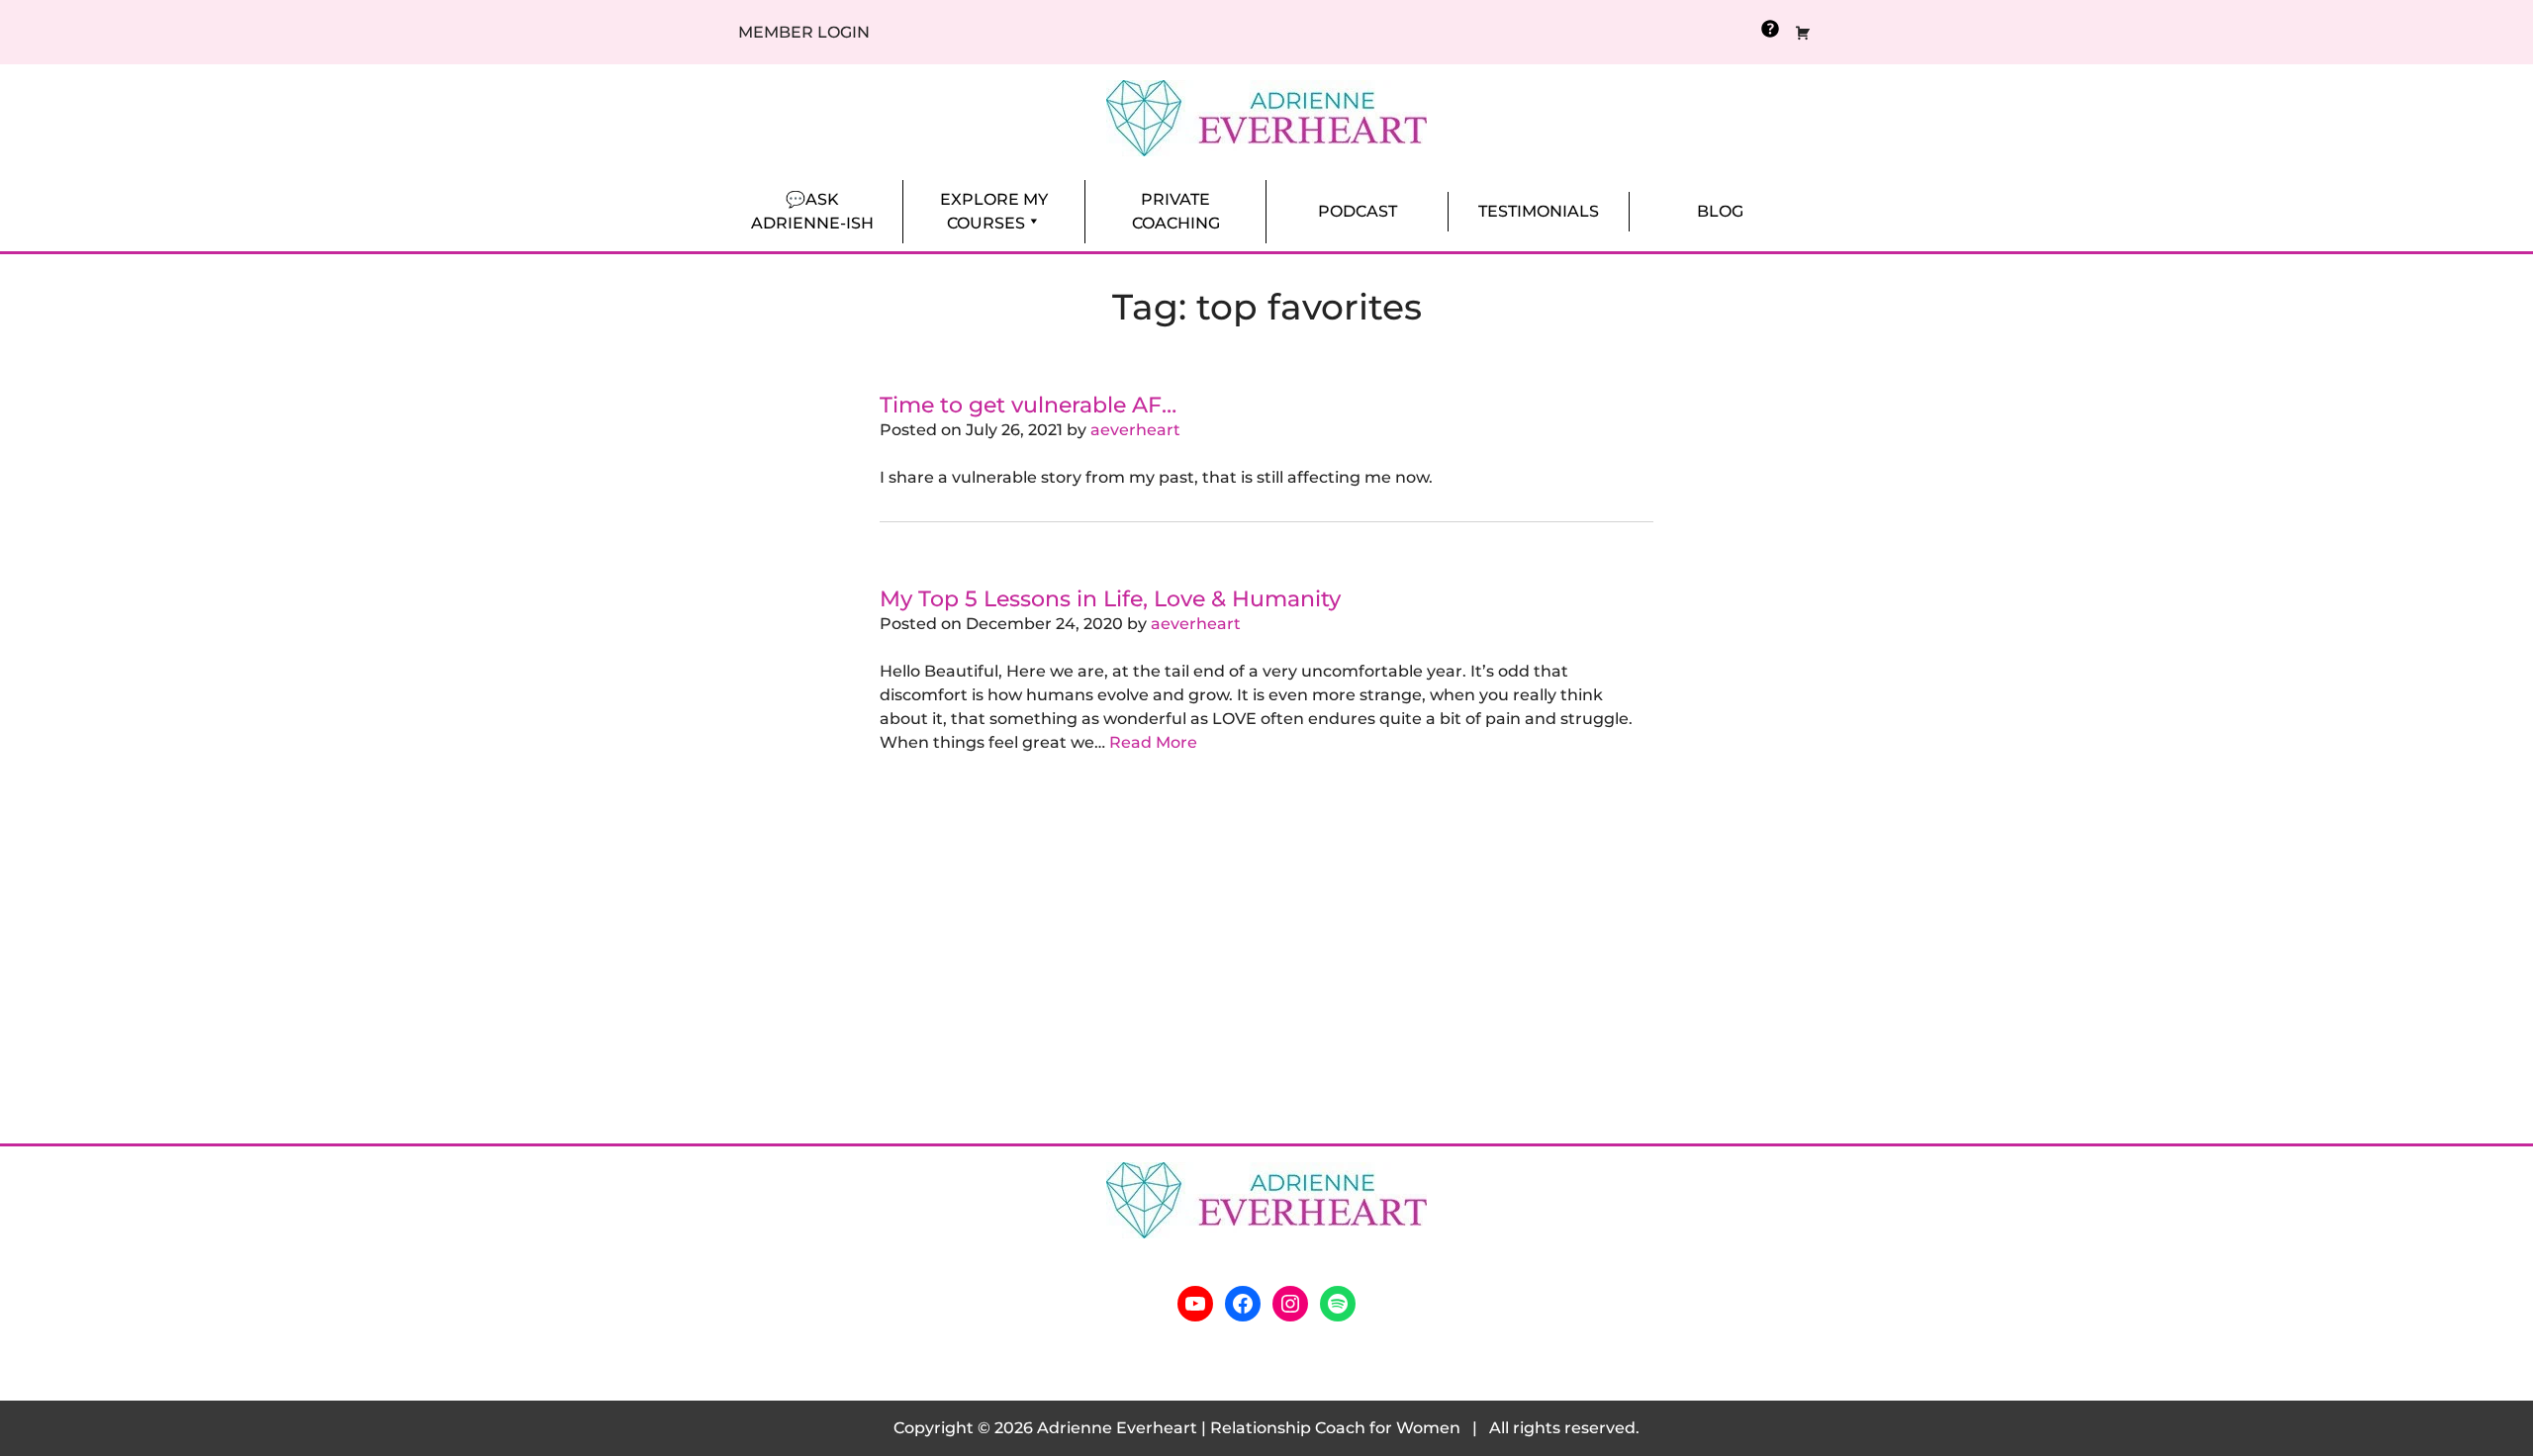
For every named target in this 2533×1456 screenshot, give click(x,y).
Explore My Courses (994, 211)
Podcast (1358, 211)
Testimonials (1539, 211)
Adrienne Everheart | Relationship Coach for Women (1249, 1428)
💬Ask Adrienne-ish (812, 211)
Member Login (804, 32)
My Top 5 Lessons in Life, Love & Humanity (1110, 598)
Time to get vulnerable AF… (1028, 405)
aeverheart (1135, 430)
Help (1770, 29)
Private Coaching (1176, 211)
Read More (1153, 742)
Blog (1720, 211)
